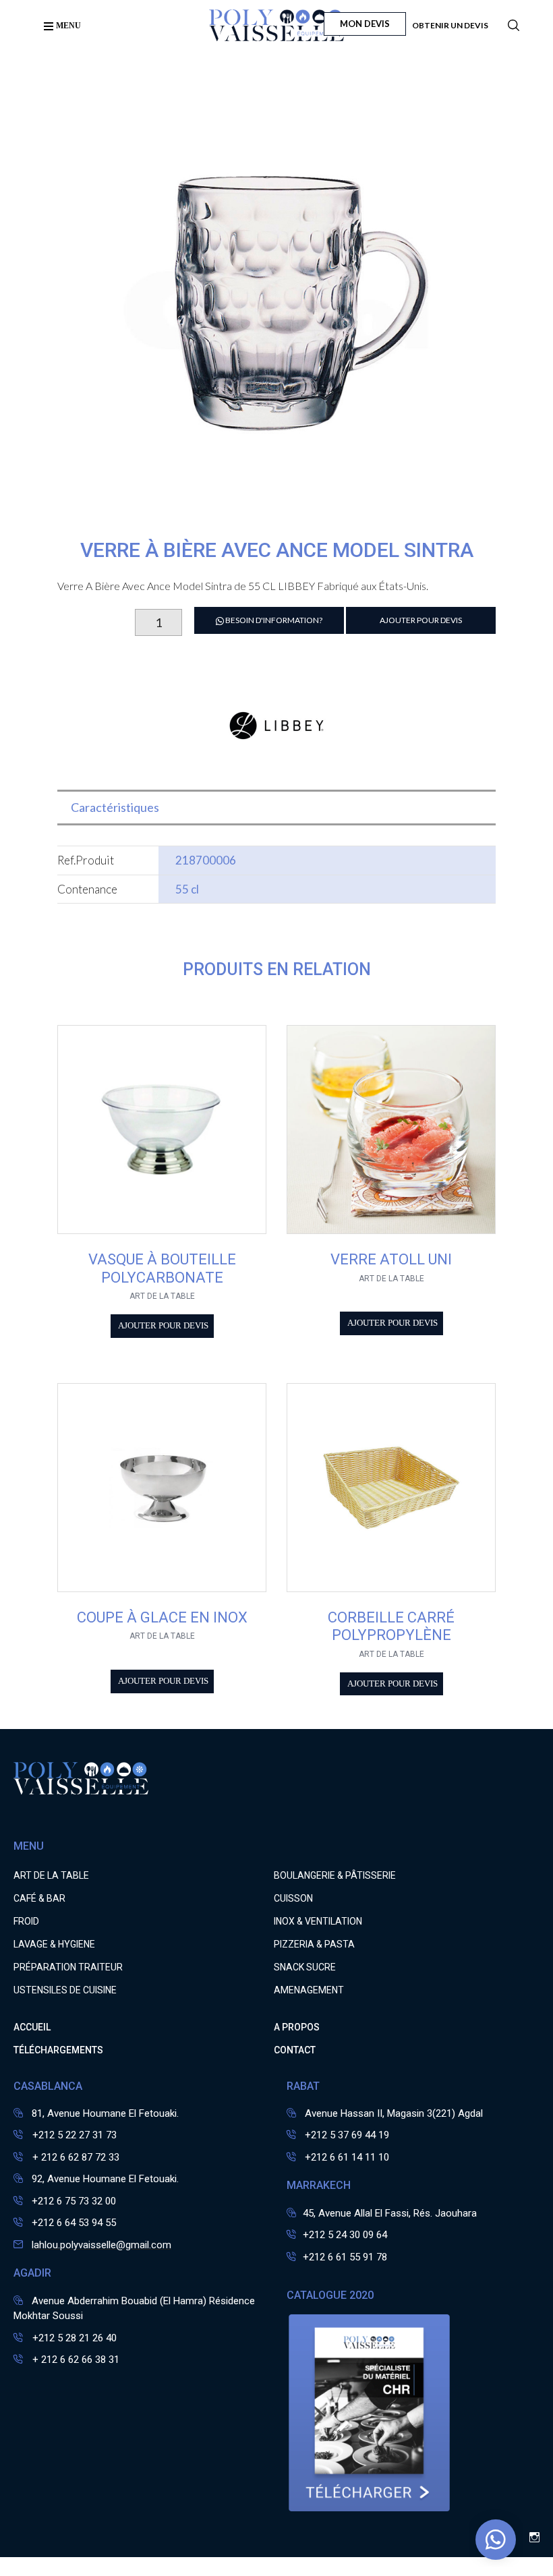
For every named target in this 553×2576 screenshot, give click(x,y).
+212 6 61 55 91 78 (345, 2257)
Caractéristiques (115, 807)
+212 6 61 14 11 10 (347, 2157)
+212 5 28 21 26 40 (73, 2338)
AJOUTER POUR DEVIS (421, 620)
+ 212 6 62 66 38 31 (75, 2360)
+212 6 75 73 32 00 (74, 2201)
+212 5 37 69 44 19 (347, 2135)
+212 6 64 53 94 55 (74, 2223)
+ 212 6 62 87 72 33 (75, 2157)
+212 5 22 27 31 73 (73, 2135)
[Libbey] (276, 768)
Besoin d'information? (273, 620)
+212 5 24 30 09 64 (345, 2235)
